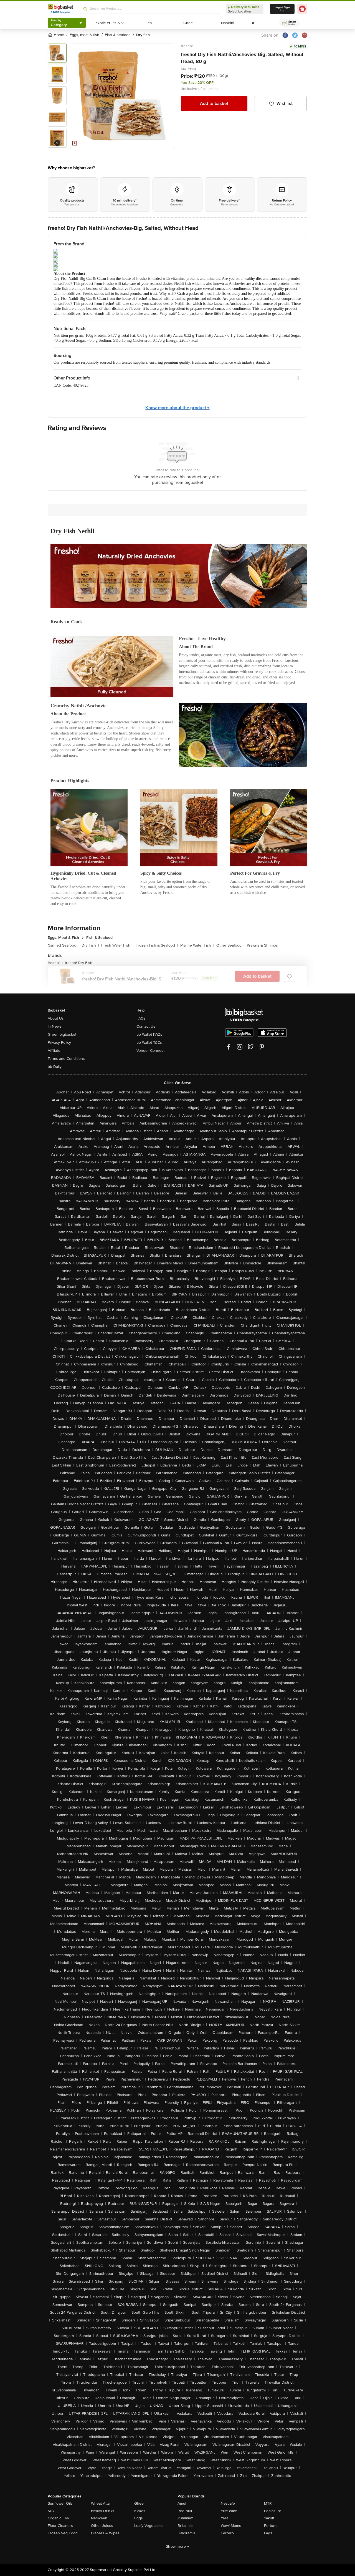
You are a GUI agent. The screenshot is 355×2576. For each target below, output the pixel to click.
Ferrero (227, 2533)
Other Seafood (230, 945)
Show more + (177, 2546)
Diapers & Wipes (105, 2533)
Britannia (185, 2526)
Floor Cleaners (60, 2526)
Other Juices (102, 2526)
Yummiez (185, 2518)
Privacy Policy (59, 1042)
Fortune (271, 2526)
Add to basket (214, 104)
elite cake (229, 2511)
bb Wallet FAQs (149, 1034)
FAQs (141, 1018)
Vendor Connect (150, 1051)
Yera (225, 2518)
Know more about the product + (177, 408)
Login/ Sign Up (282, 9)
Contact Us (146, 1026)
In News (55, 1026)
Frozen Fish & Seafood (157, 945)
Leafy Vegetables (149, 2526)
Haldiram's (186, 2533)
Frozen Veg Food (63, 2533)
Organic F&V (59, 2518)
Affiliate (54, 1051)
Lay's (268, 2533)
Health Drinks (103, 2511)
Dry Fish (90, 945)
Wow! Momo (231, 2526)
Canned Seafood (64, 945)
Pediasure (273, 2511)
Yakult (269, 2518)
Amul (182, 2503)
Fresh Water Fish (117, 945)
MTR (268, 2503)
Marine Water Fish (197, 945)
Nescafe (228, 2503)
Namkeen (99, 2518)
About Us (56, 1018)
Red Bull (185, 2511)
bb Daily (55, 1067)
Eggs (139, 2518)
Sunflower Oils (60, 2503)
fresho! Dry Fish (79, 963)
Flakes (140, 2511)
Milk (51, 2511)
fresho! (187, 46)
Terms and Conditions (66, 1059)
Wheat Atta (100, 2503)
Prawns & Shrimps (262, 945)
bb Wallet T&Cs (149, 1042)
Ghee (139, 2503)
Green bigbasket (62, 1034)
